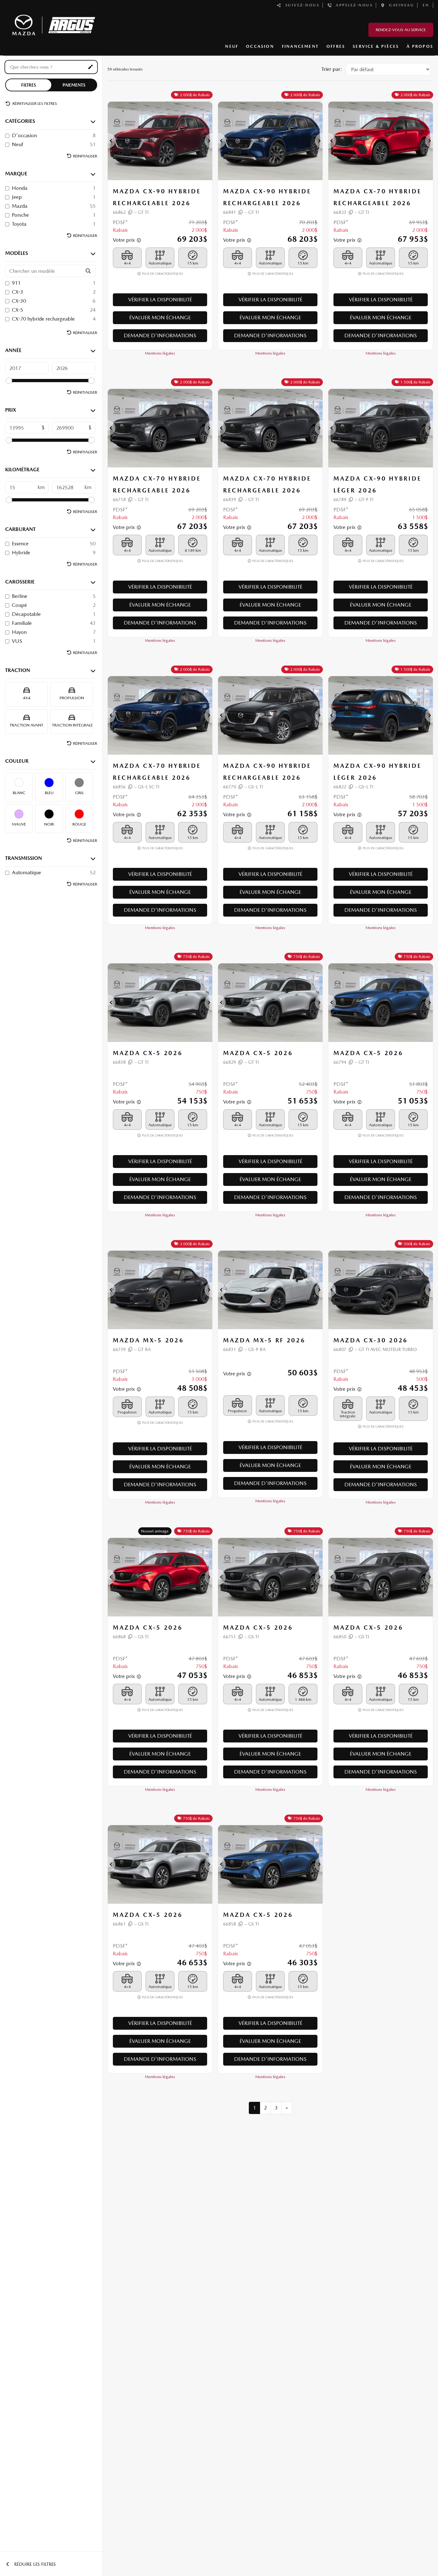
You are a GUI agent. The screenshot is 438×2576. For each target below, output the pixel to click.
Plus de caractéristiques (162, 274)
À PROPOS (420, 46)
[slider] (9, 381)
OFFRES (336, 46)
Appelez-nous (352, 5)
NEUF (232, 46)
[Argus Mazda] (53, 24)
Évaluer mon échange (160, 318)
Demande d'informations (160, 336)
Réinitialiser (85, 156)
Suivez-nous (301, 5)
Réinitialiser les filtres (34, 103)
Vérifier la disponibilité (160, 300)
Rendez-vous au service (401, 30)
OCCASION (260, 46)
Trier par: (332, 69)
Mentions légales (160, 353)
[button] (112, 141)
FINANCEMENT (300, 46)
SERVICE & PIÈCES (376, 46)
